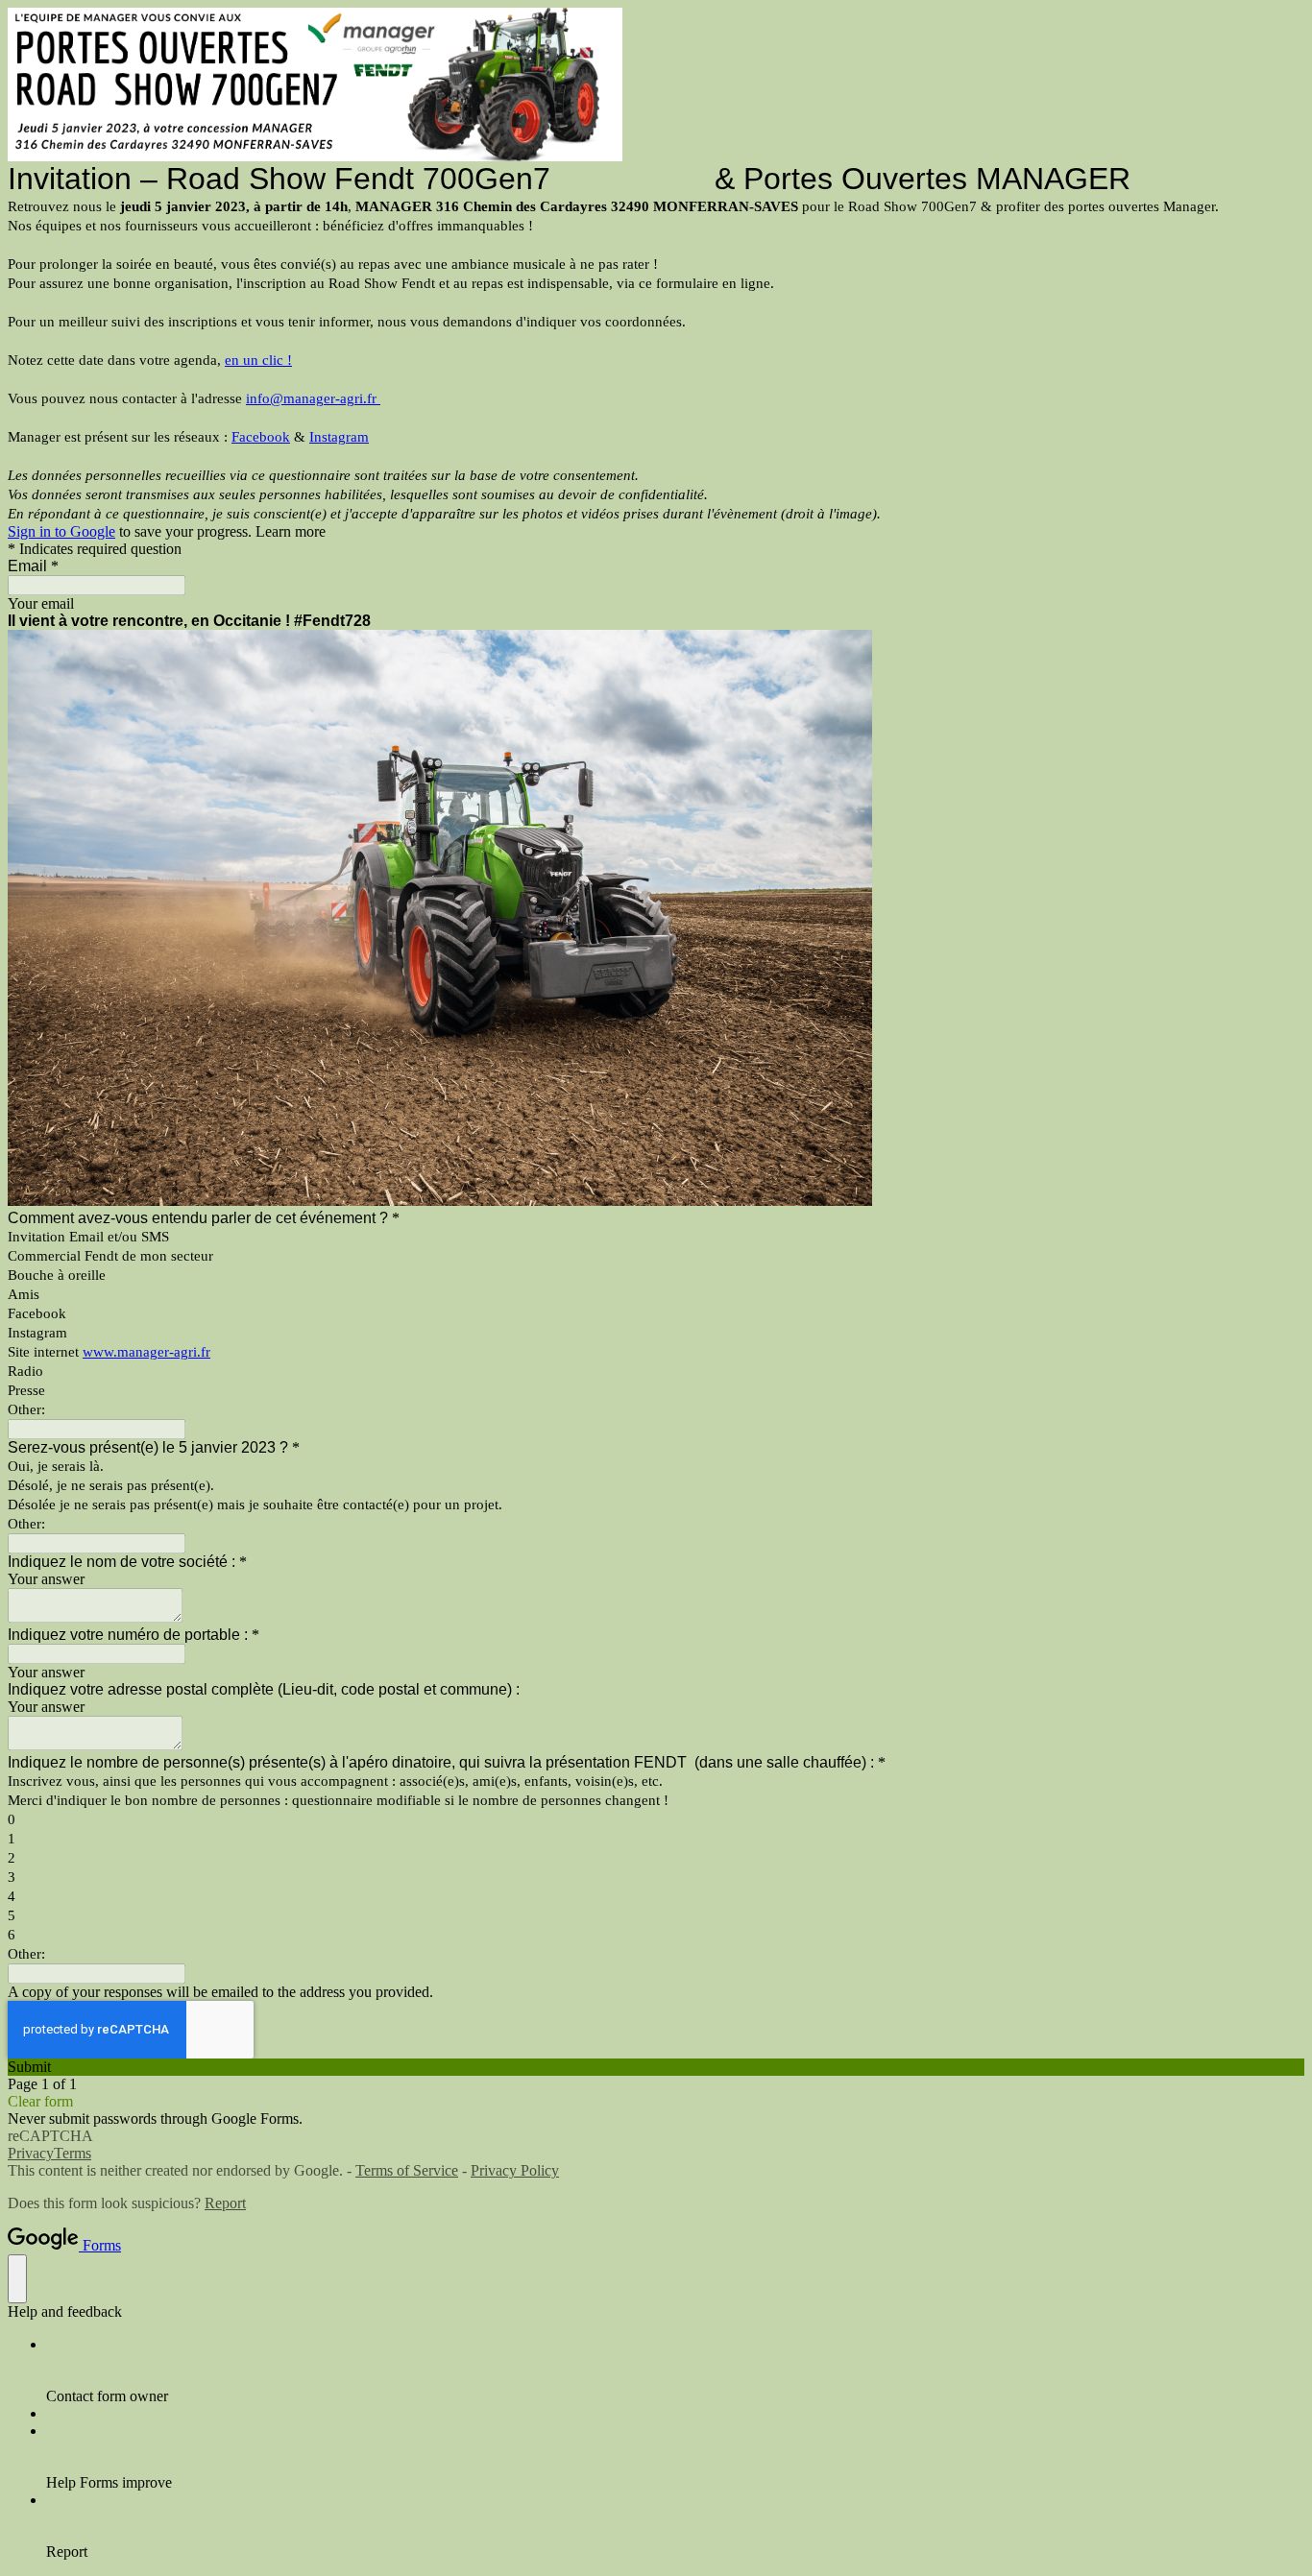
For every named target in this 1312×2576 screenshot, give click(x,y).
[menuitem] (675, 2371)
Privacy (31, 2153)
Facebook (261, 437)
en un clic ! (258, 360)
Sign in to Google (61, 531)
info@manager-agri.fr (313, 398)
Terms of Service (407, 2170)
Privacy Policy (515, 2170)
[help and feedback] (17, 2279)
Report (225, 2203)
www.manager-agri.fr (146, 1352)
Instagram (339, 437)
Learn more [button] (291, 531)
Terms (73, 2153)
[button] (656, 2067)
